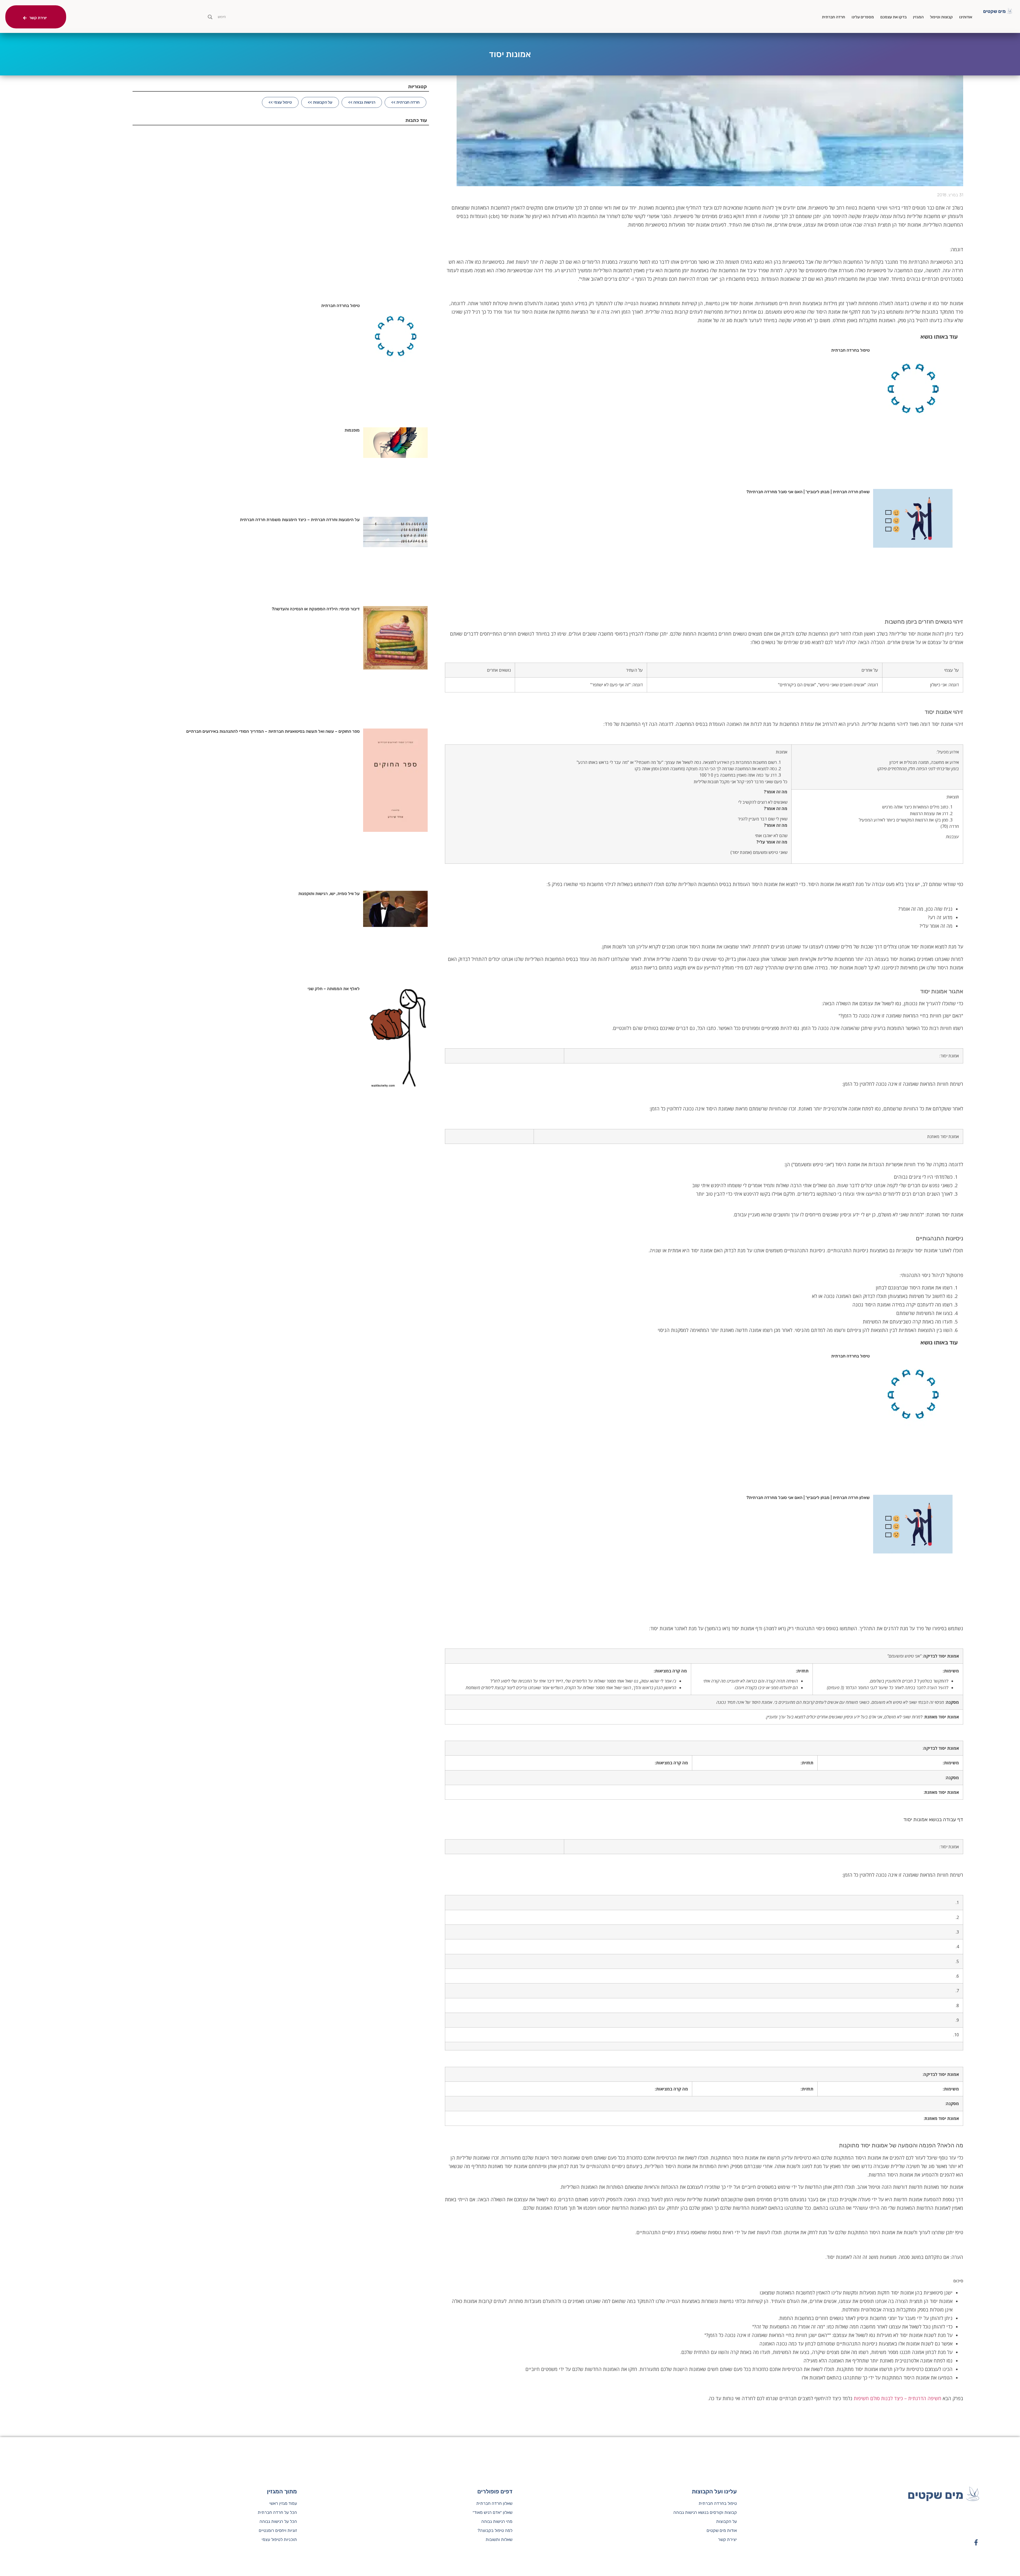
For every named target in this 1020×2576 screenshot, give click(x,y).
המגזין (918, 17)
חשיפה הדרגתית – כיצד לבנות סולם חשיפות (898, 2398)
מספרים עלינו (863, 17)
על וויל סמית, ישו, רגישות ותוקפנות (329, 894)
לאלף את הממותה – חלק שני (334, 989)
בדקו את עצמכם (893, 17)
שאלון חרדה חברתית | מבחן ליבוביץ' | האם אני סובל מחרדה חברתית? (808, 492)
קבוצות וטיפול (941, 17)
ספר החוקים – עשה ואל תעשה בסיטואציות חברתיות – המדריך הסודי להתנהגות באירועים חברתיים (273, 731)
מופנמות (352, 430)
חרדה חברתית (834, 17)
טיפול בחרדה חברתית (850, 350)
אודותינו (966, 17)
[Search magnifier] (210, 17)
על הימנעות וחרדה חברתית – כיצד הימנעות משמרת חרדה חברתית (300, 520)
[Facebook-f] (976, 2542)
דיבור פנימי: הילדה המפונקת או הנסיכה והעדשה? (316, 609)
